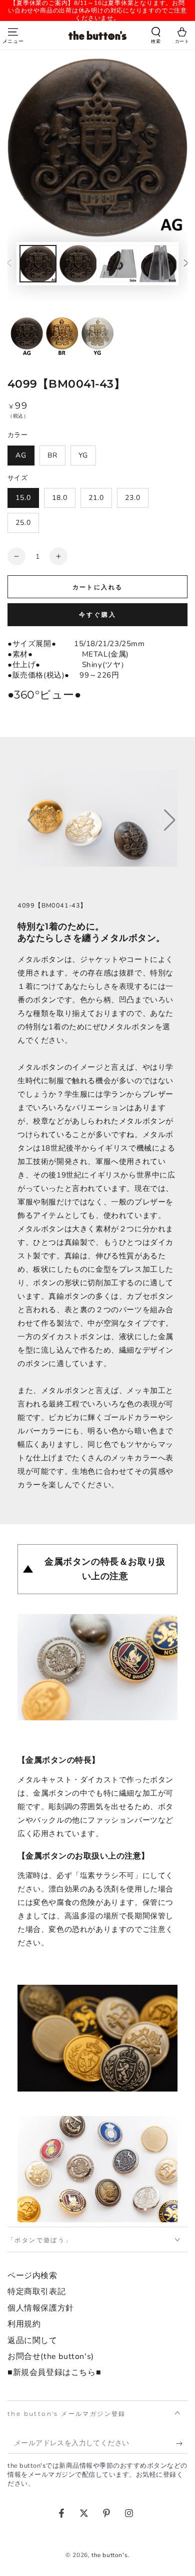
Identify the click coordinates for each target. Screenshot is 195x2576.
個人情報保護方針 (41, 2308)
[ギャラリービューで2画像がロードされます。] (78, 264)
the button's (109, 2555)
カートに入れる (98, 587)
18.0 (60, 498)
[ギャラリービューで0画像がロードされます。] (38, 264)
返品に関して (32, 2341)
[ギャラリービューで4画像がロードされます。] (158, 264)
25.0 (23, 523)
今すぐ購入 (98, 615)
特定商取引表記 (36, 2292)
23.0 (133, 498)
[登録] (182, 2444)
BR (52, 455)
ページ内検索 (32, 2276)
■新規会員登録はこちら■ (54, 2372)
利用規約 (24, 2324)
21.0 (96, 498)
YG (83, 455)
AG (21, 455)
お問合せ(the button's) (51, 2356)
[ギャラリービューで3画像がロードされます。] (118, 264)
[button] (156, 36)
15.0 (23, 498)
